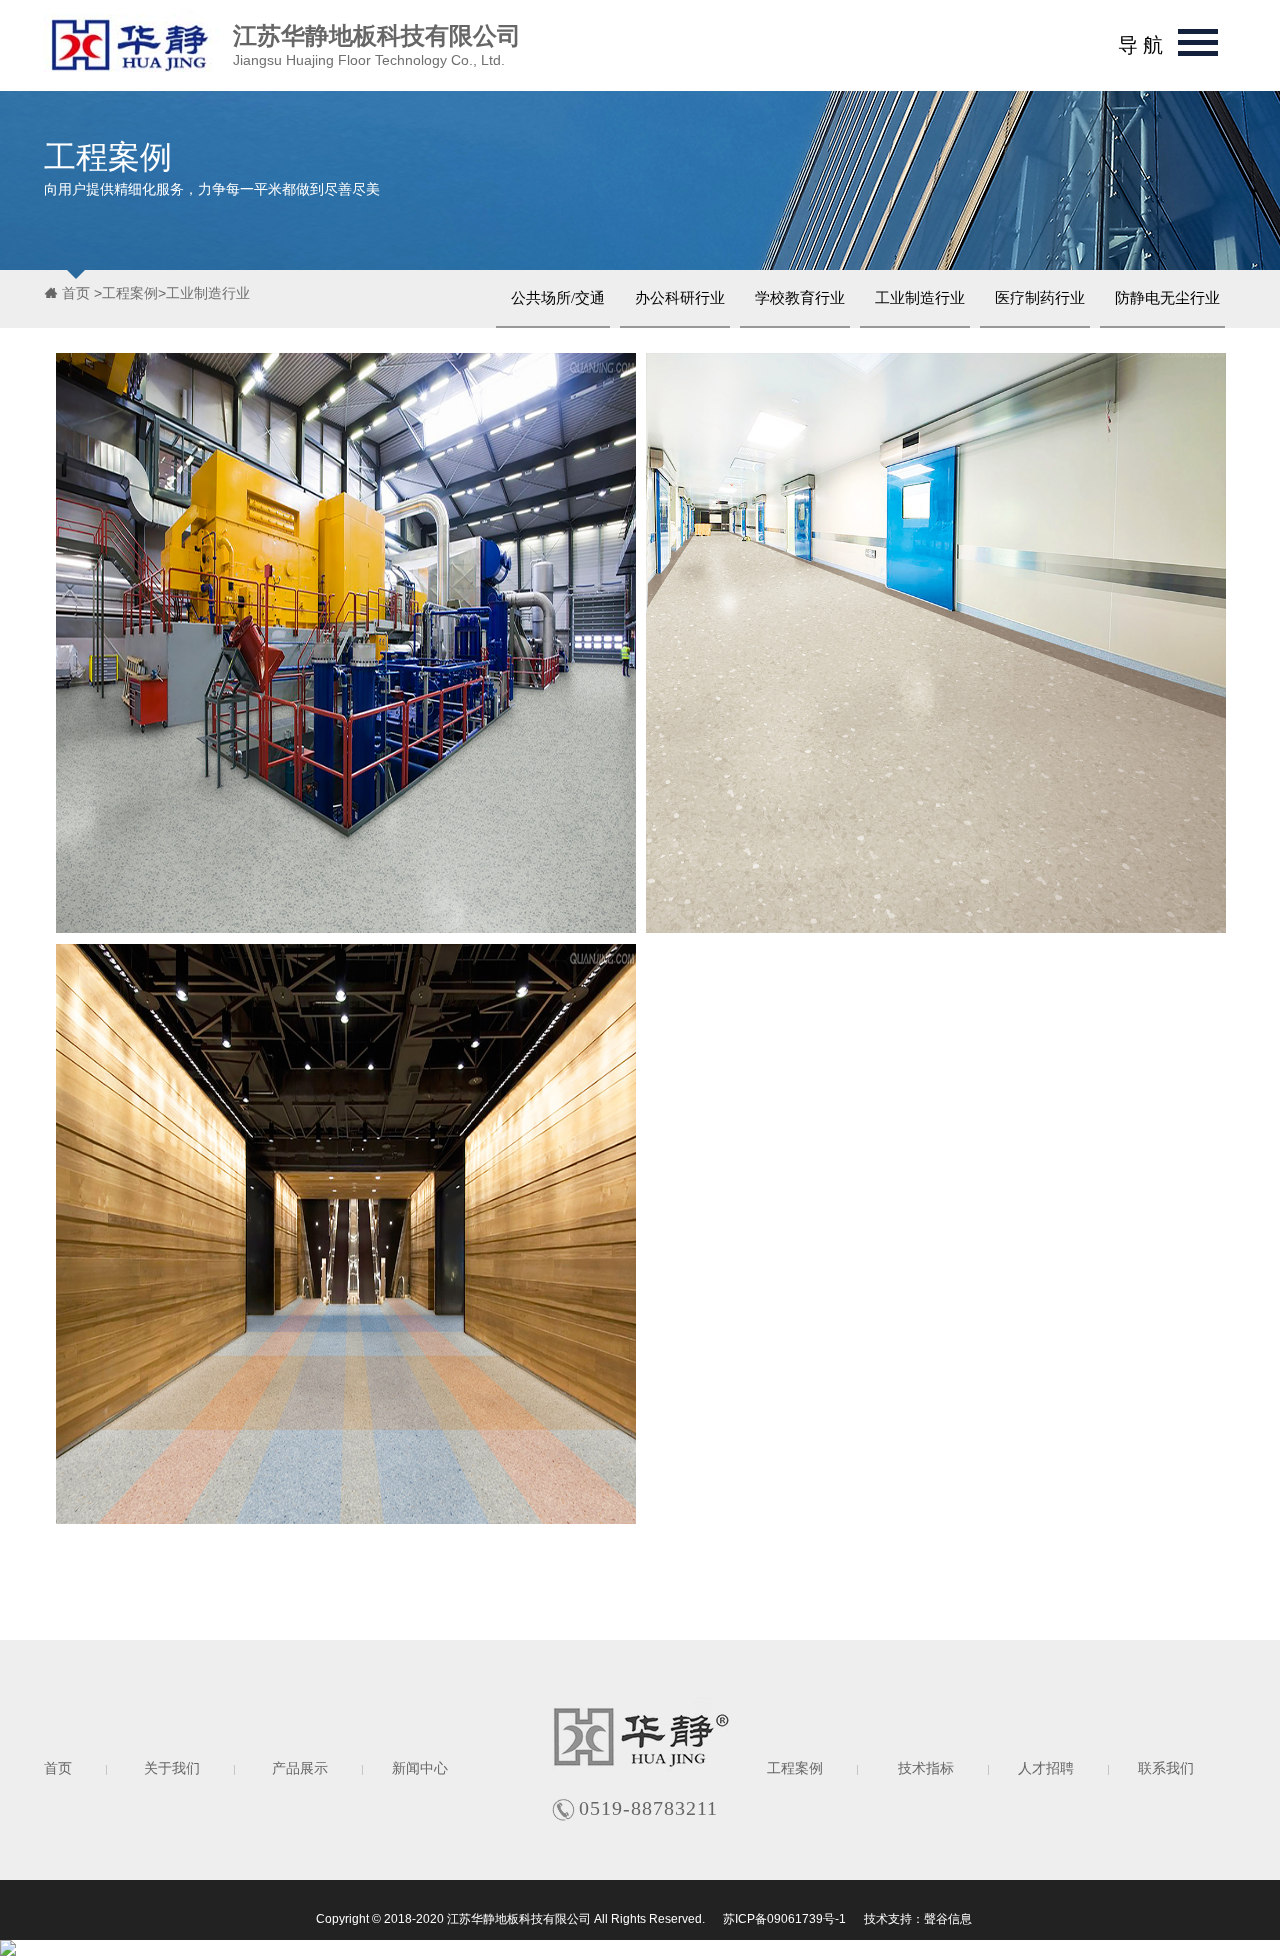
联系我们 (1166, 1768)
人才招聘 (1046, 1768)
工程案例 (130, 293)
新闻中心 (420, 1768)
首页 (78, 293)
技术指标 (926, 1768)
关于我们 (172, 1768)
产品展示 (300, 1768)
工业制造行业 (208, 293)
